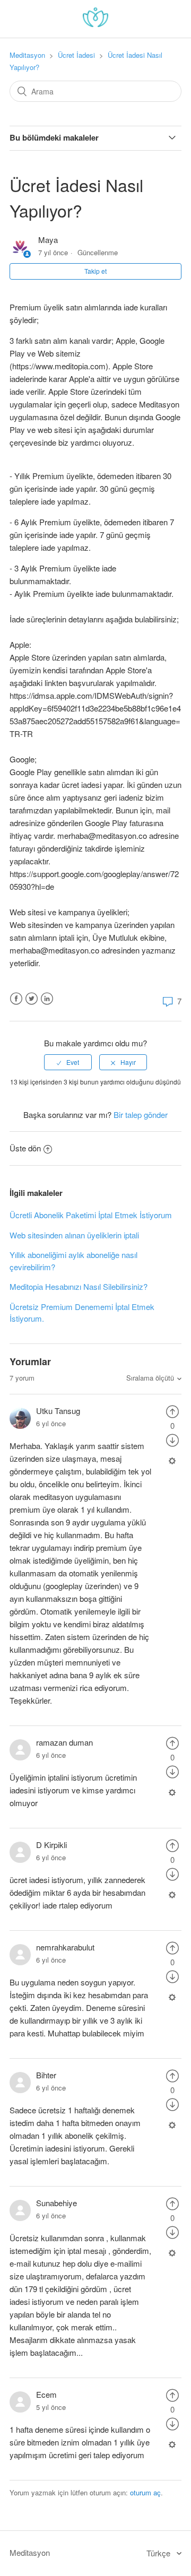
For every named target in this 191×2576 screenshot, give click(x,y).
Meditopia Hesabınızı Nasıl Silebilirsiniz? (79, 1286)
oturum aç (145, 2492)
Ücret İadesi (76, 55)
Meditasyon (27, 55)
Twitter (32, 999)
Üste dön (25, 1148)
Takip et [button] (95, 271)
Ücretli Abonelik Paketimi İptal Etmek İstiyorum (91, 1215)
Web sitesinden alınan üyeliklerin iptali (74, 1235)
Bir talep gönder (141, 1114)
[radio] (68, 1062)
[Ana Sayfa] (95, 24)
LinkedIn (47, 999)
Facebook (16, 999)
